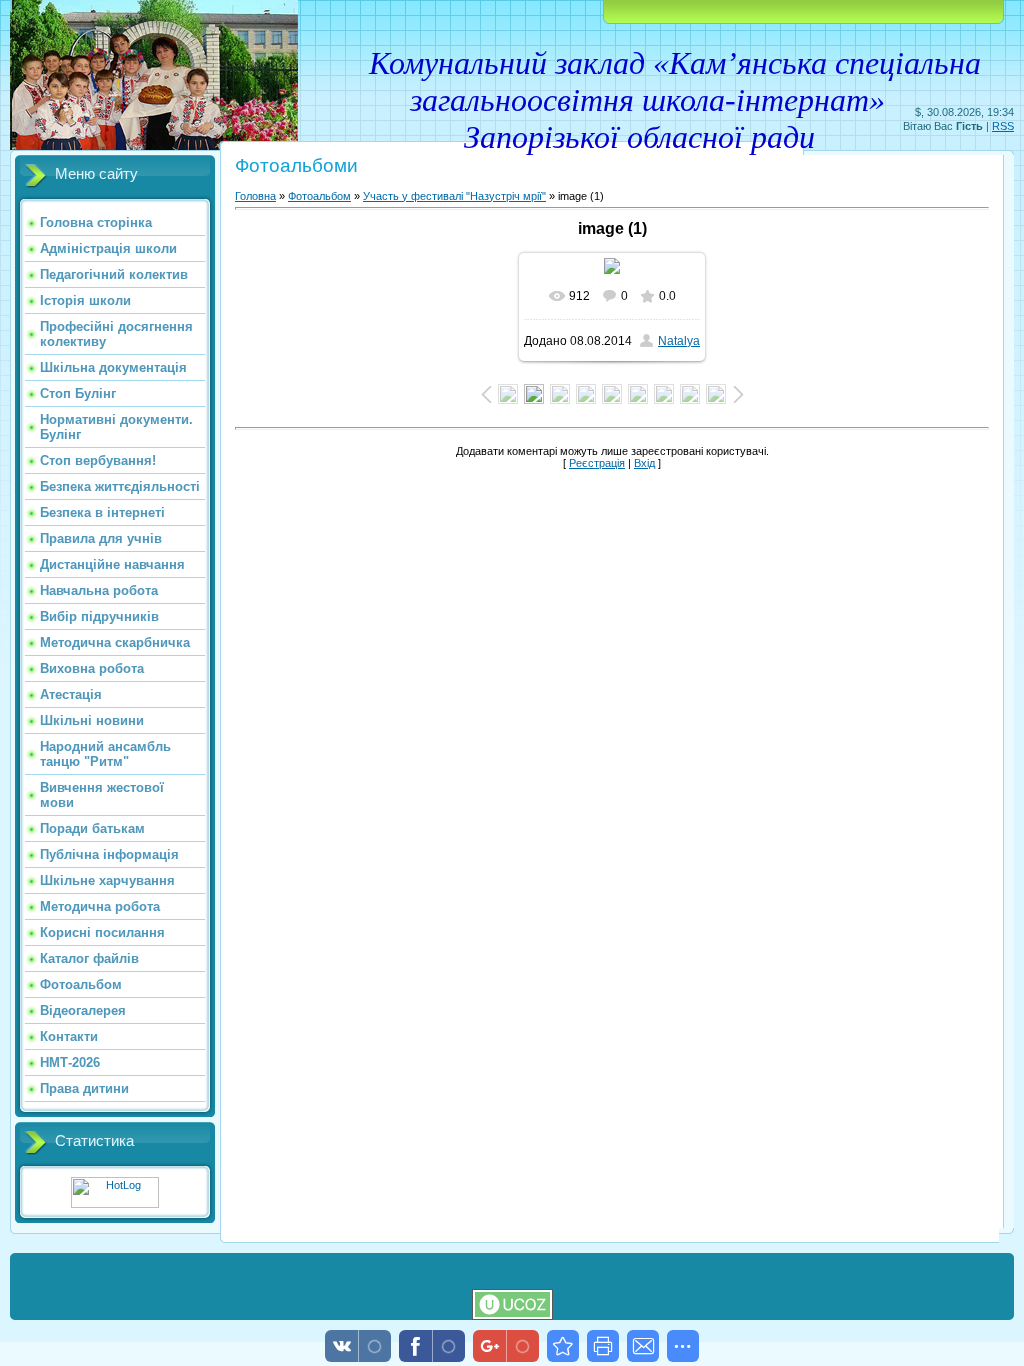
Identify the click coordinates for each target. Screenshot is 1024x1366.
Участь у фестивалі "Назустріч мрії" (454, 196)
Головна (255, 196)
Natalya (679, 341)
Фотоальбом (319, 196)
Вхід (644, 463)
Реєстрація (597, 463)
